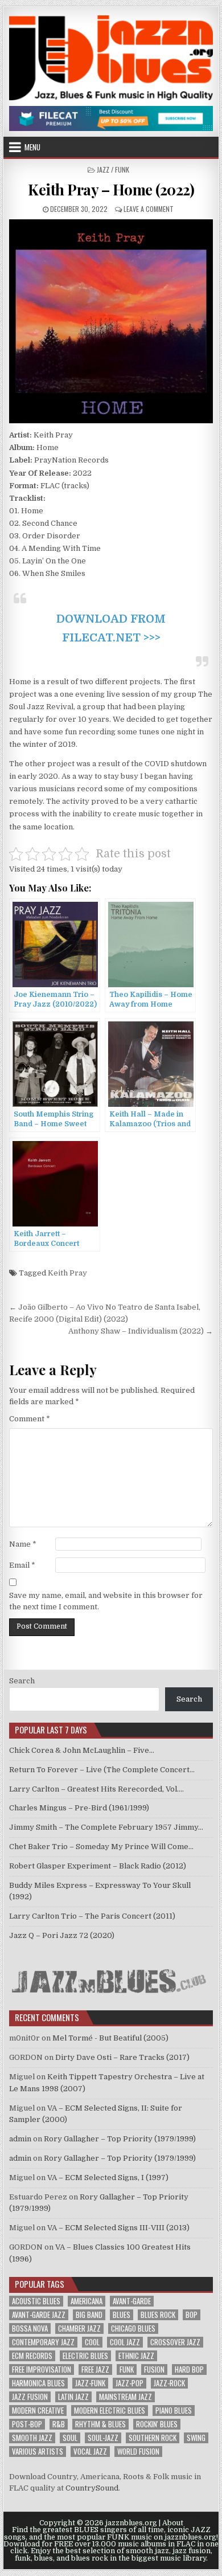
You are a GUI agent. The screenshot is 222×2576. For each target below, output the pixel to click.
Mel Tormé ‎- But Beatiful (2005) (110, 2038)
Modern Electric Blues (110, 2411)
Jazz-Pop (129, 2383)
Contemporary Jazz (43, 2342)
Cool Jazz (125, 2342)
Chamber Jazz (79, 2328)
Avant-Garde (132, 2301)
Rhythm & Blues (100, 2424)
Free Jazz (95, 2369)
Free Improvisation (42, 2369)
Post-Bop (27, 2424)
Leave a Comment (149, 209)
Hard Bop (189, 2369)
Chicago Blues (133, 2328)
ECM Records (32, 2356)
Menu (32, 147)
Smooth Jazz (32, 2438)
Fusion (154, 2369)
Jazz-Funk (90, 2383)
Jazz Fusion (30, 2397)
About (173, 2523)
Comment (30, 1419)
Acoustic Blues (36, 2301)
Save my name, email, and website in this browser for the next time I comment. (106, 1601)
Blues (122, 2315)
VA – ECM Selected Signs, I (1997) (108, 2178)
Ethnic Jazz (136, 2356)
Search (22, 1681)
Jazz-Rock (169, 2383)
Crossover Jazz (175, 2342)
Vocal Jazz (90, 2452)
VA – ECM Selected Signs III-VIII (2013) (118, 2228)
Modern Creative (38, 2411)
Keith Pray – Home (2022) (111, 189)
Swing (196, 2438)
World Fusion (138, 2452)
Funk (127, 2369)
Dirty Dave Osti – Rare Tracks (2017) (122, 2057)
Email (22, 1565)
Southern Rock (153, 2438)
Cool (92, 2342)
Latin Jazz (73, 2397)
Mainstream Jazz (126, 2397)
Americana (87, 2301)
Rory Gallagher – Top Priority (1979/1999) (120, 2139)
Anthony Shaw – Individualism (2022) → (141, 1331)
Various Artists (38, 2452)
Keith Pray (67, 1273)
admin (20, 2139)
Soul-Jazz (103, 2438)
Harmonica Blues (38, 2383)
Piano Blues (174, 2411)
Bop (192, 2315)
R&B (59, 2424)
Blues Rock (158, 2315)
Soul (70, 2438)
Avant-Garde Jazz (39, 2315)
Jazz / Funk (113, 169)
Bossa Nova (30, 2328)
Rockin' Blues (157, 2424)
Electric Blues (85, 2356)
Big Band (89, 2315)
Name (23, 1544)
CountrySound (92, 2488)
